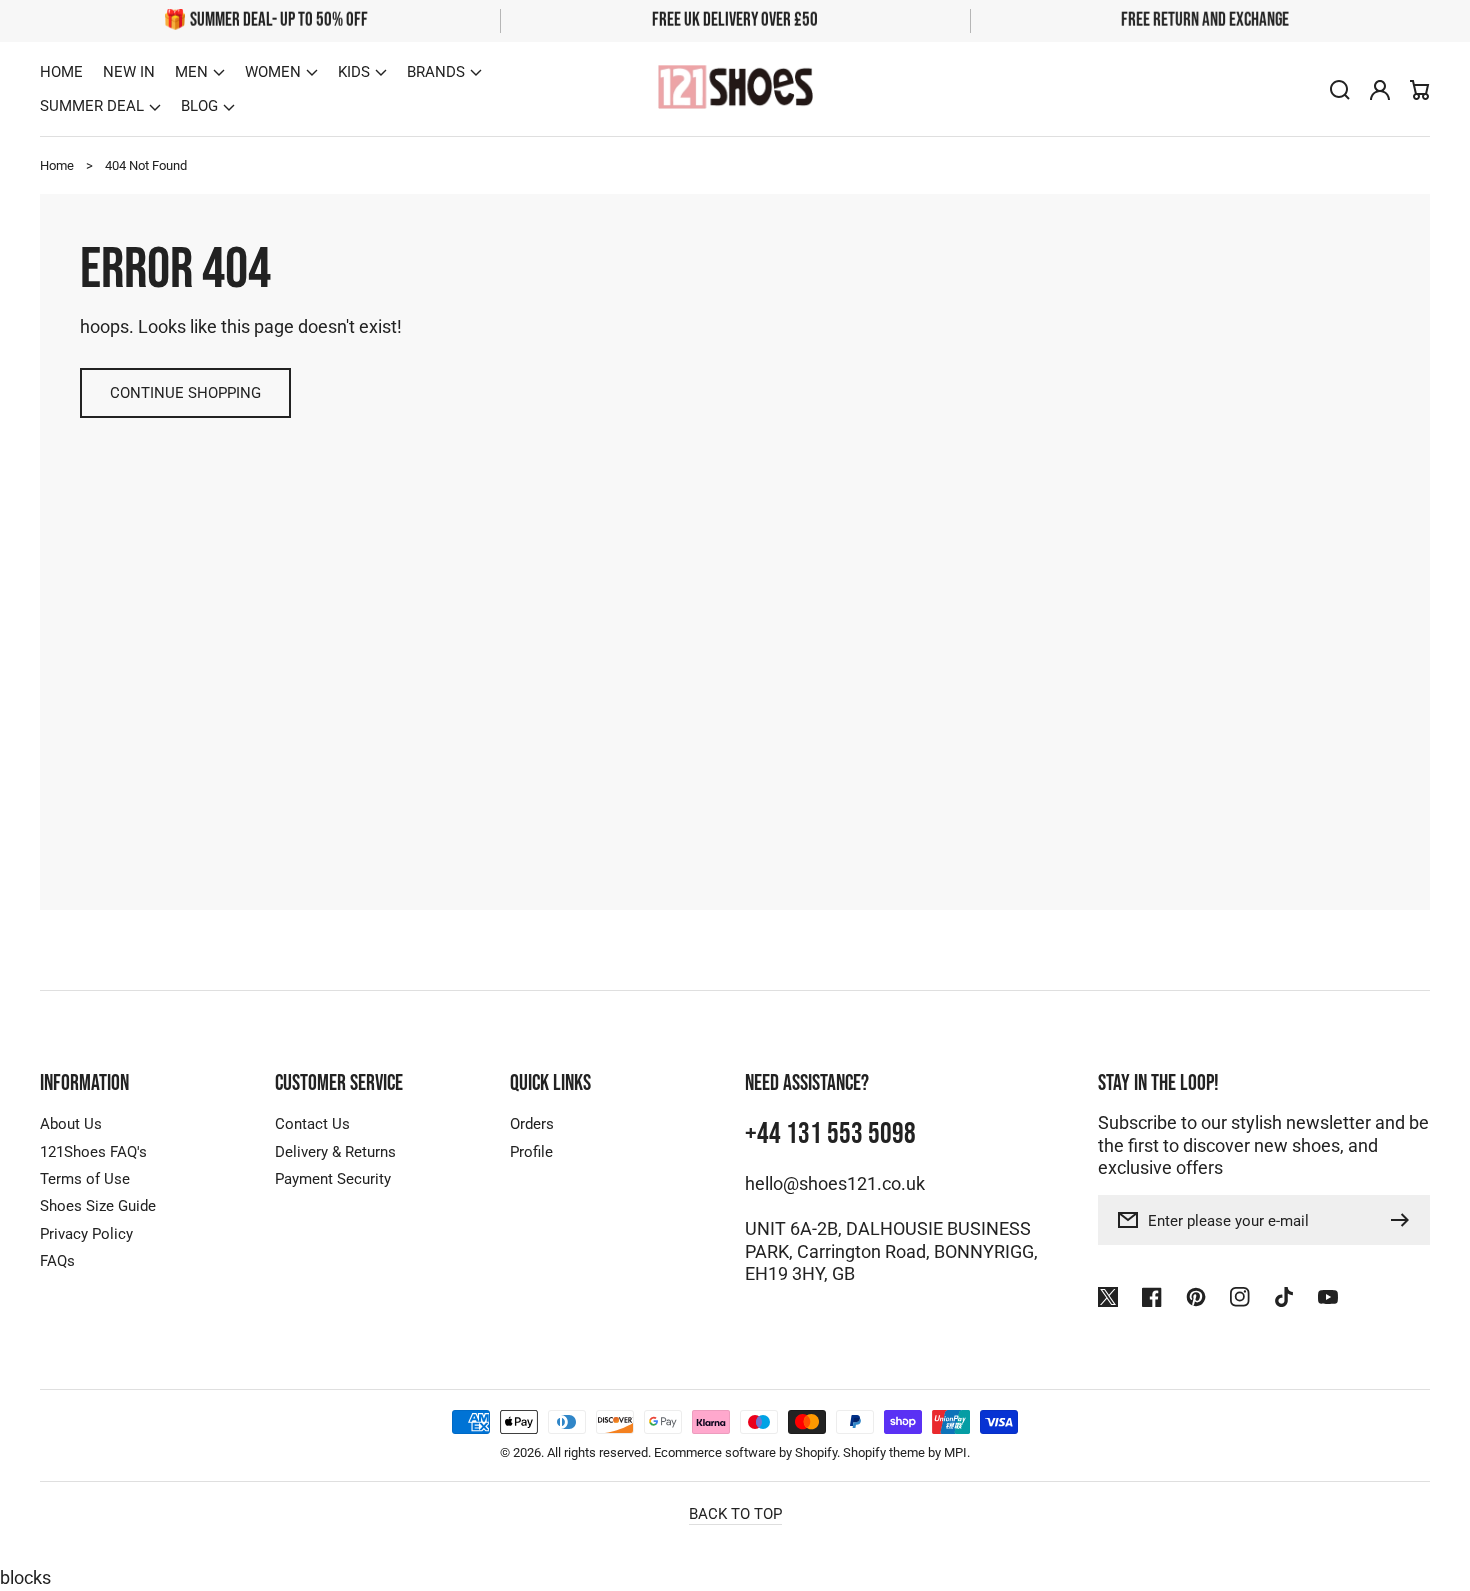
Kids (354, 72)
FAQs (57, 1261)
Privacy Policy (86, 1234)
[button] (200, 72)
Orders (532, 1124)
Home (57, 165)
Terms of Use (85, 1179)
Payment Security (333, 1179)
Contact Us (312, 1124)
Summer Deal (92, 106)
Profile (531, 1152)
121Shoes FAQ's (93, 1152)
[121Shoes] (735, 89)
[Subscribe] (1405, 1220)
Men (191, 72)
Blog (199, 106)
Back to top (735, 1514)
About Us (71, 1124)
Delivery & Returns (335, 1152)
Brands (436, 72)
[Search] (1340, 90)
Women (273, 72)
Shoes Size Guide (98, 1206)
